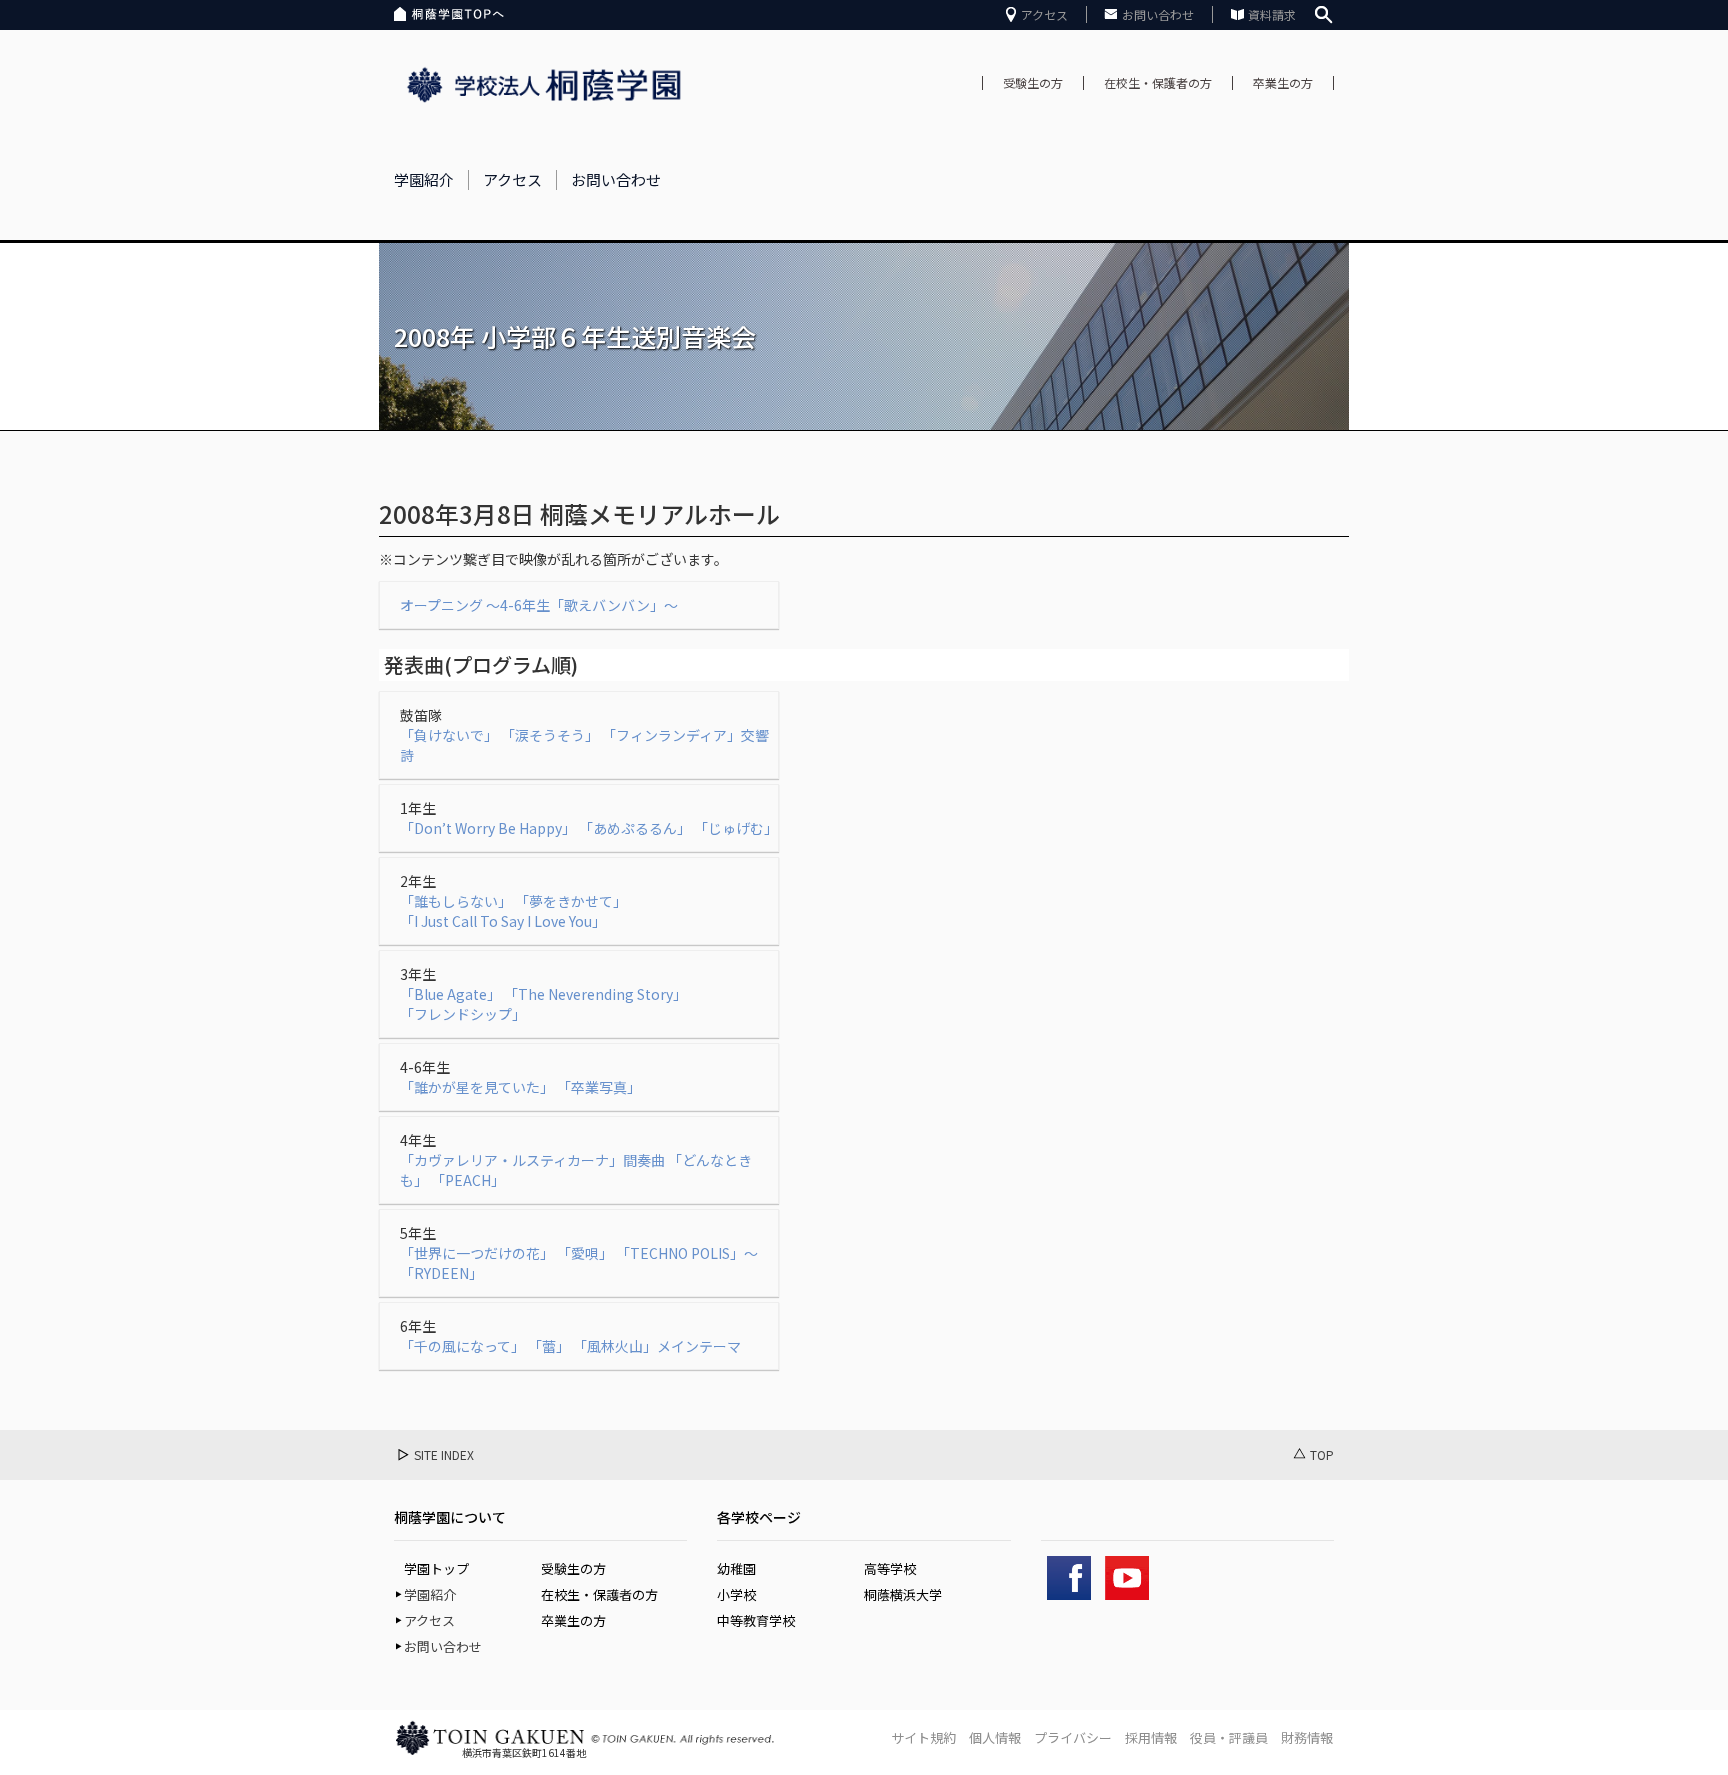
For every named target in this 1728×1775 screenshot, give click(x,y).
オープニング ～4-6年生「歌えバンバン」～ (539, 605)
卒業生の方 (1283, 82)
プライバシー (1073, 1737)
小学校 (736, 1594)
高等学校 (890, 1568)
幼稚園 (736, 1568)
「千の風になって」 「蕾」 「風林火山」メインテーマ (570, 1346)
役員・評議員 (1229, 1737)
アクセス (1044, 14)
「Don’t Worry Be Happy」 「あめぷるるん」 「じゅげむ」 (589, 828)
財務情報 (1307, 1737)
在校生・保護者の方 (1158, 82)
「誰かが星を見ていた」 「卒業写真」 (520, 1087)
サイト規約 (923, 1737)
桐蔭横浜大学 (903, 1594)
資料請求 (1272, 14)
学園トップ (436, 1568)
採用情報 (1151, 1737)
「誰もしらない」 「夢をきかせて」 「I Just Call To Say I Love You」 (513, 911)
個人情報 (995, 1737)
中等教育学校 (756, 1620)
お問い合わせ (1158, 14)
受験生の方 (1033, 82)
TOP (1322, 1454)
